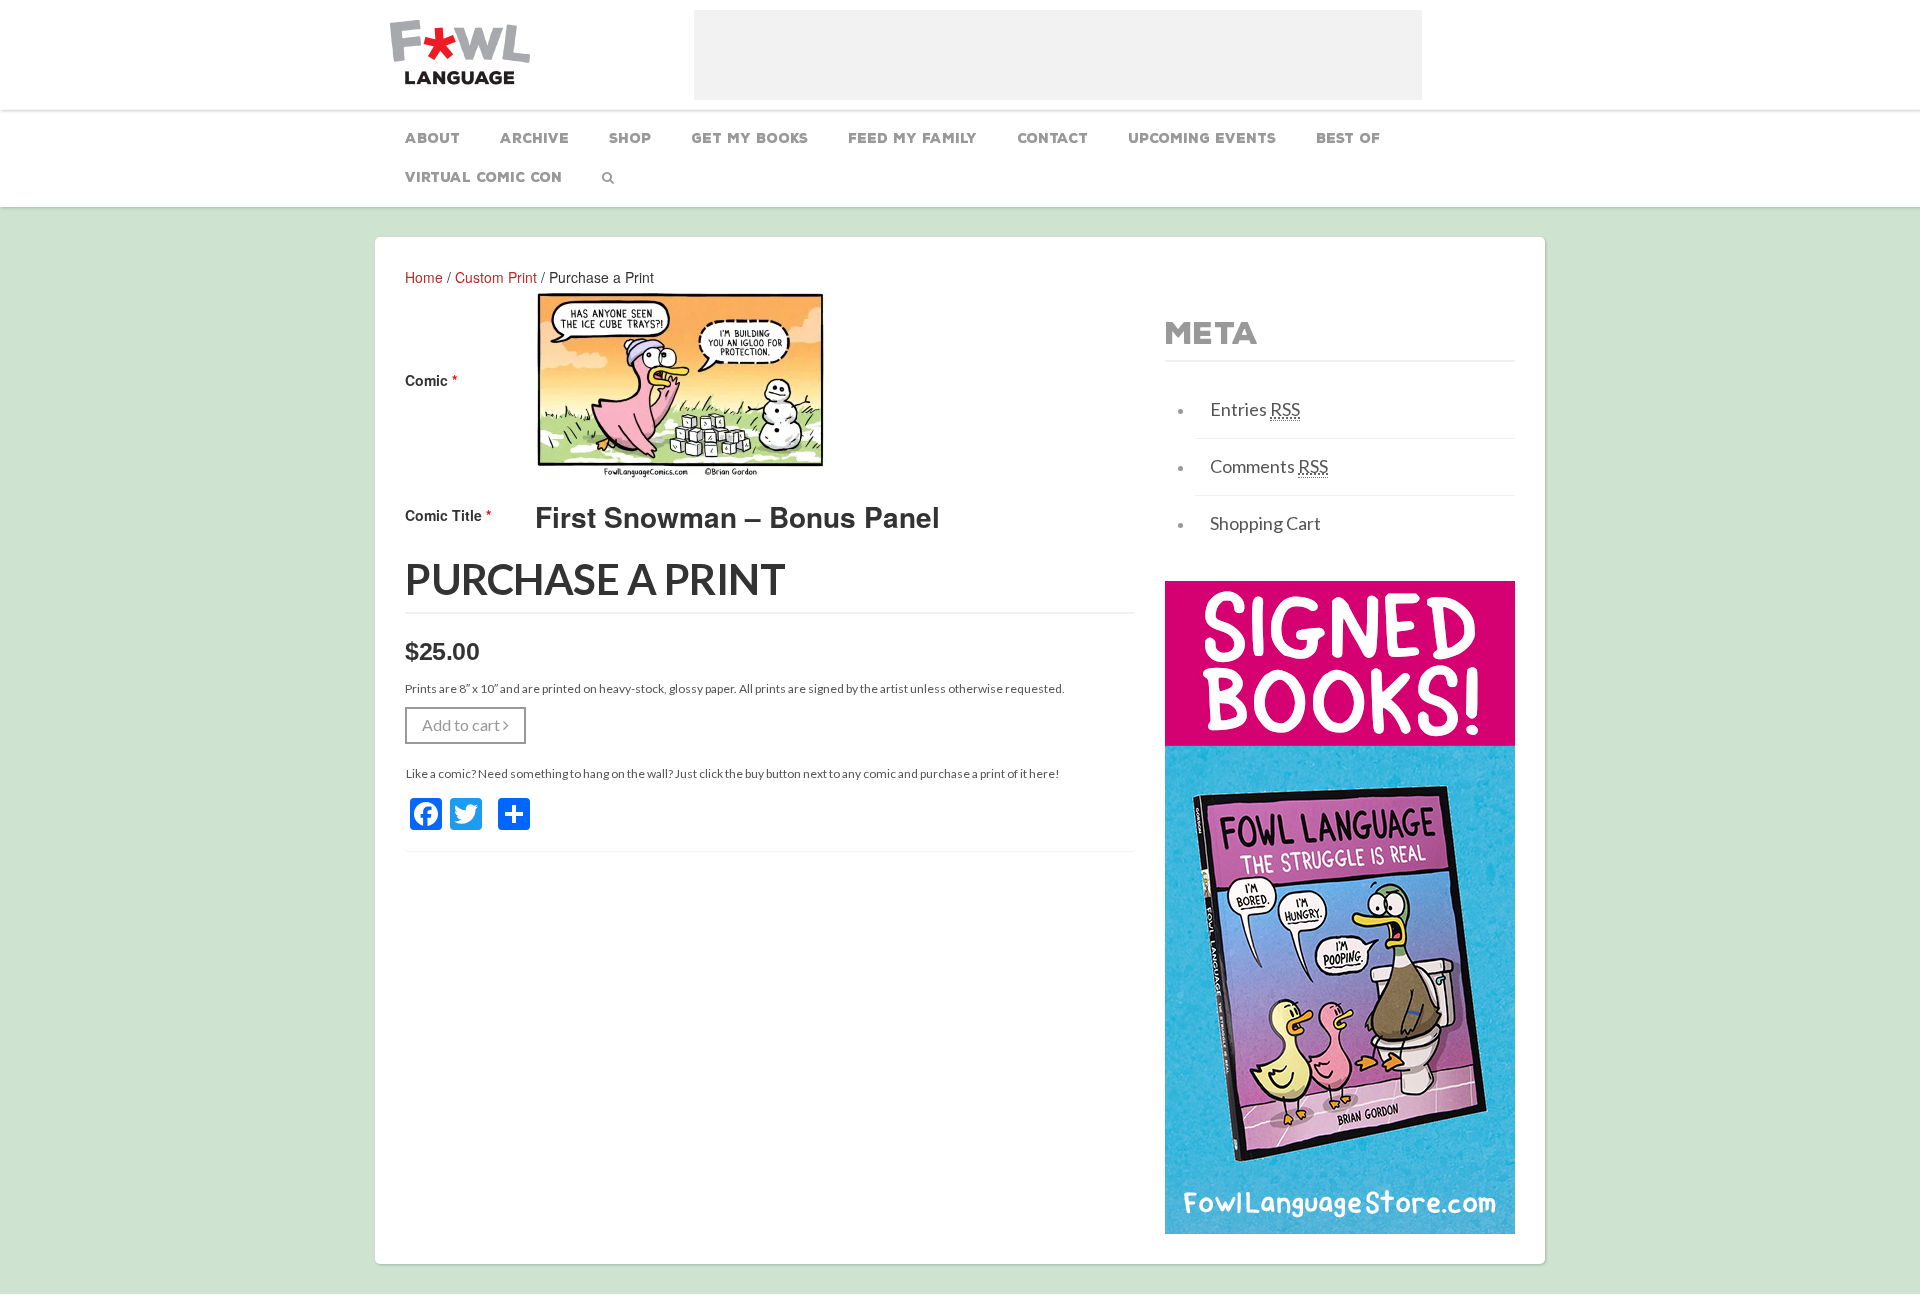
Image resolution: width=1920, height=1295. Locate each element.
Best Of (1348, 138)
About (432, 138)
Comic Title (448, 515)
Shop (630, 138)
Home (424, 277)
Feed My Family (912, 138)
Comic (431, 380)
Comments (1269, 466)
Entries (1255, 409)
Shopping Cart (1265, 523)
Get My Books (749, 138)
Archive (534, 138)
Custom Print (496, 277)
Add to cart (462, 724)
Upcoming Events (1202, 138)
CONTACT (1052, 138)
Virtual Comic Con (483, 177)
